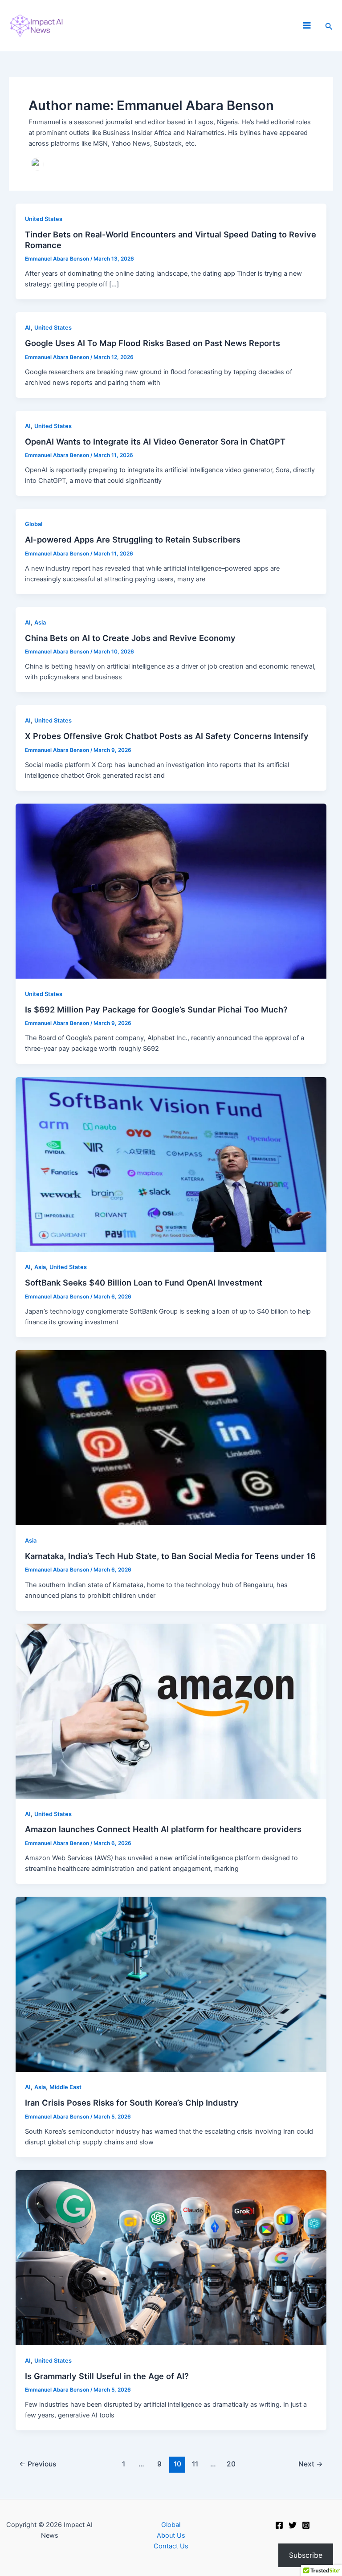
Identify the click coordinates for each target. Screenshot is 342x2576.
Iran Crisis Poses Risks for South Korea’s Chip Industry (132, 2102)
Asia (40, 623)
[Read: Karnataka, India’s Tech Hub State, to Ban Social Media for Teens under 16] (171, 1437)
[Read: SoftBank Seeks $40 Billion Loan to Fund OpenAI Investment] (171, 1164)
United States (44, 219)
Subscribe (306, 2555)
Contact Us (171, 2546)
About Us (171, 2535)
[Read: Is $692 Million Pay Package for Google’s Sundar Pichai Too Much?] (171, 890)
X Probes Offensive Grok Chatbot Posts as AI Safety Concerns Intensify (167, 736)
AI (28, 328)
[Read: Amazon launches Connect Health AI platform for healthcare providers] (171, 1711)
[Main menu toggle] (307, 25)
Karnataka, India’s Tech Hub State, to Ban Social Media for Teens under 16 (170, 1556)
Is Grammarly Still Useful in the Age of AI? (107, 2376)
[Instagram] (306, 2525)
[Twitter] (293, 2525)
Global (34, 524)
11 (195, 2464)
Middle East (65, 2087)
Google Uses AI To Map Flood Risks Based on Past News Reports (153, 343)
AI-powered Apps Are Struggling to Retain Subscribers (133, 539)
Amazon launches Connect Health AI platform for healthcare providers (163, 1829)
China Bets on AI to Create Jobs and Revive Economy (130, 638)
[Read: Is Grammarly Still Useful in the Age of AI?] (171, 2257)
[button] (329, 26)
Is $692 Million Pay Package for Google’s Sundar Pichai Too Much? (156, 1009)
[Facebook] (279, 2525)
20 (231, 2464)
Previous (38, 2464)
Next (311, 2464)
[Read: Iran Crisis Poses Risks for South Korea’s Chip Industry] (171, 1984)
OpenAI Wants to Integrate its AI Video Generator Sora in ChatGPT (155, 441)
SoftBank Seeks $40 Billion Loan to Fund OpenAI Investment (144, 1282)
